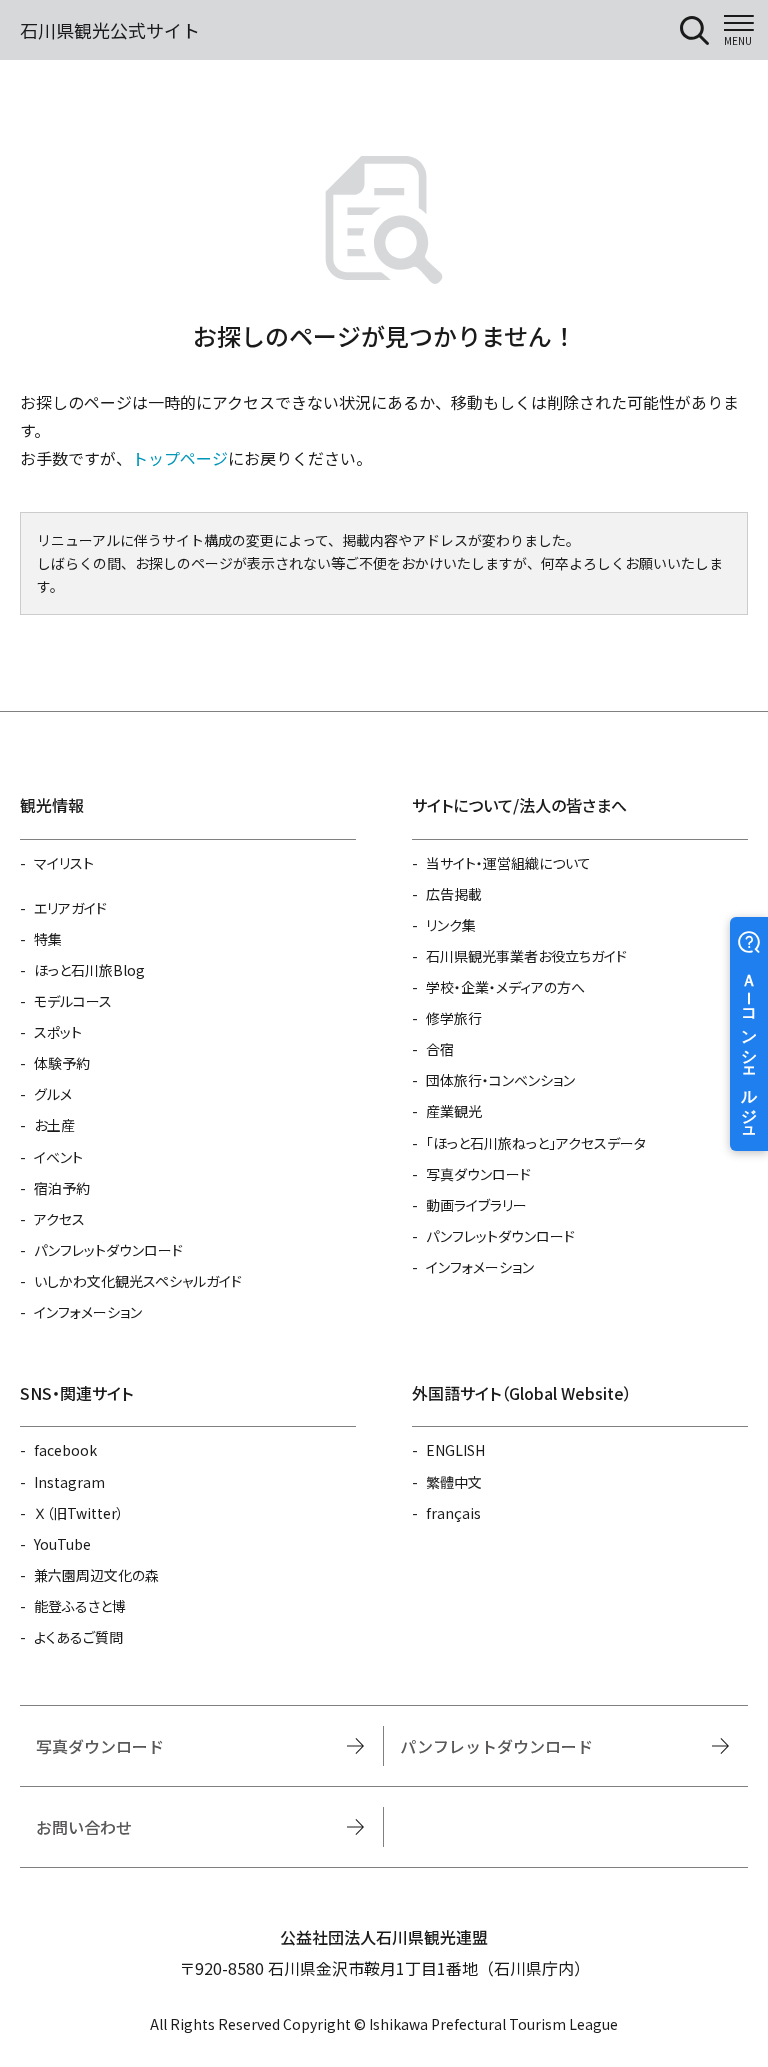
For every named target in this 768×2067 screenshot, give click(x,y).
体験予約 (62, 1063)
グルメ (53, 1094)
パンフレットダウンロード (108, 1250)
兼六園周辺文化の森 (96, 1575)
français (453, 1513)
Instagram (69, 1482)
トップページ (180, 458)
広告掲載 (454, 894)
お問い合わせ (84, 1827)
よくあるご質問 (78, 1637)
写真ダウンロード (478, 1174)
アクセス (59, 1219)
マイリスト (64, 863)
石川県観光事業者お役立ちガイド (526, 956)
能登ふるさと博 (80, 1606)
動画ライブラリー (476, 1205)
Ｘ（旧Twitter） (79, 1513)
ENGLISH (455, 1450)
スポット (58, 1032)
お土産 (54, 1125)
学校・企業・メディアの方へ (505, 987)
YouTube (62, 1544)
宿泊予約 (62, 1188)
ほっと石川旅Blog (89, 970)
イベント (58, 1157)
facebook (65, 1450)
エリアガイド (70, 908)
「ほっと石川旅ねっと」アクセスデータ (536, 1143)
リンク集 (451, 925)
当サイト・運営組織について (508, 863)
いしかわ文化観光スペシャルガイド (138, 1281)
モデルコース (73, 1001)
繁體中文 (454, 1482)
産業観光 (454, 1111)
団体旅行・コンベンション (500, 1080)
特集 (48, 939)
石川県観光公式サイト (110, 30)
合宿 (440, 1049)
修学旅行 (454, 1018)
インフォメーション (88, 1312)
